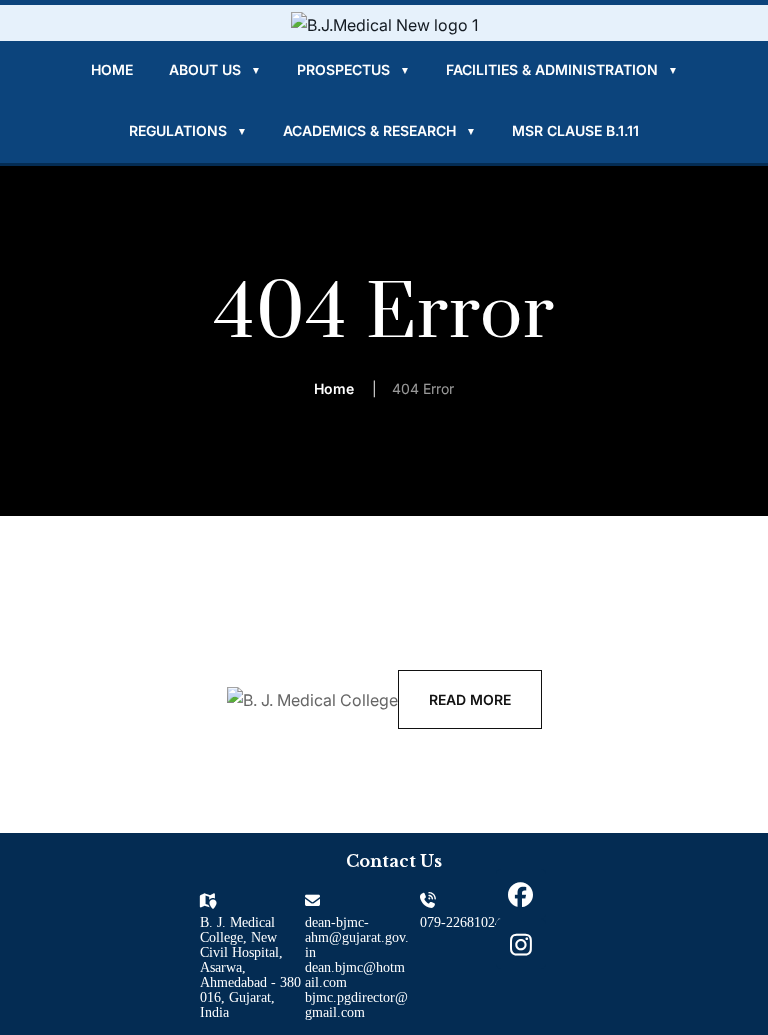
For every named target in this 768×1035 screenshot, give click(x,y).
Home (112, 69)
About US (215, 69)
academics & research (379, 130)
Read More (470, 699)
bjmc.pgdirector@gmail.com (356, 1005)
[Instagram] (521, 944)
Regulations (188, 130)
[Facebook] (521, 894)
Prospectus (353, 69)
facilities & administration (562, 69)
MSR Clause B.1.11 (575, 130)
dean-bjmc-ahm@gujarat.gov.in (357, 937)
